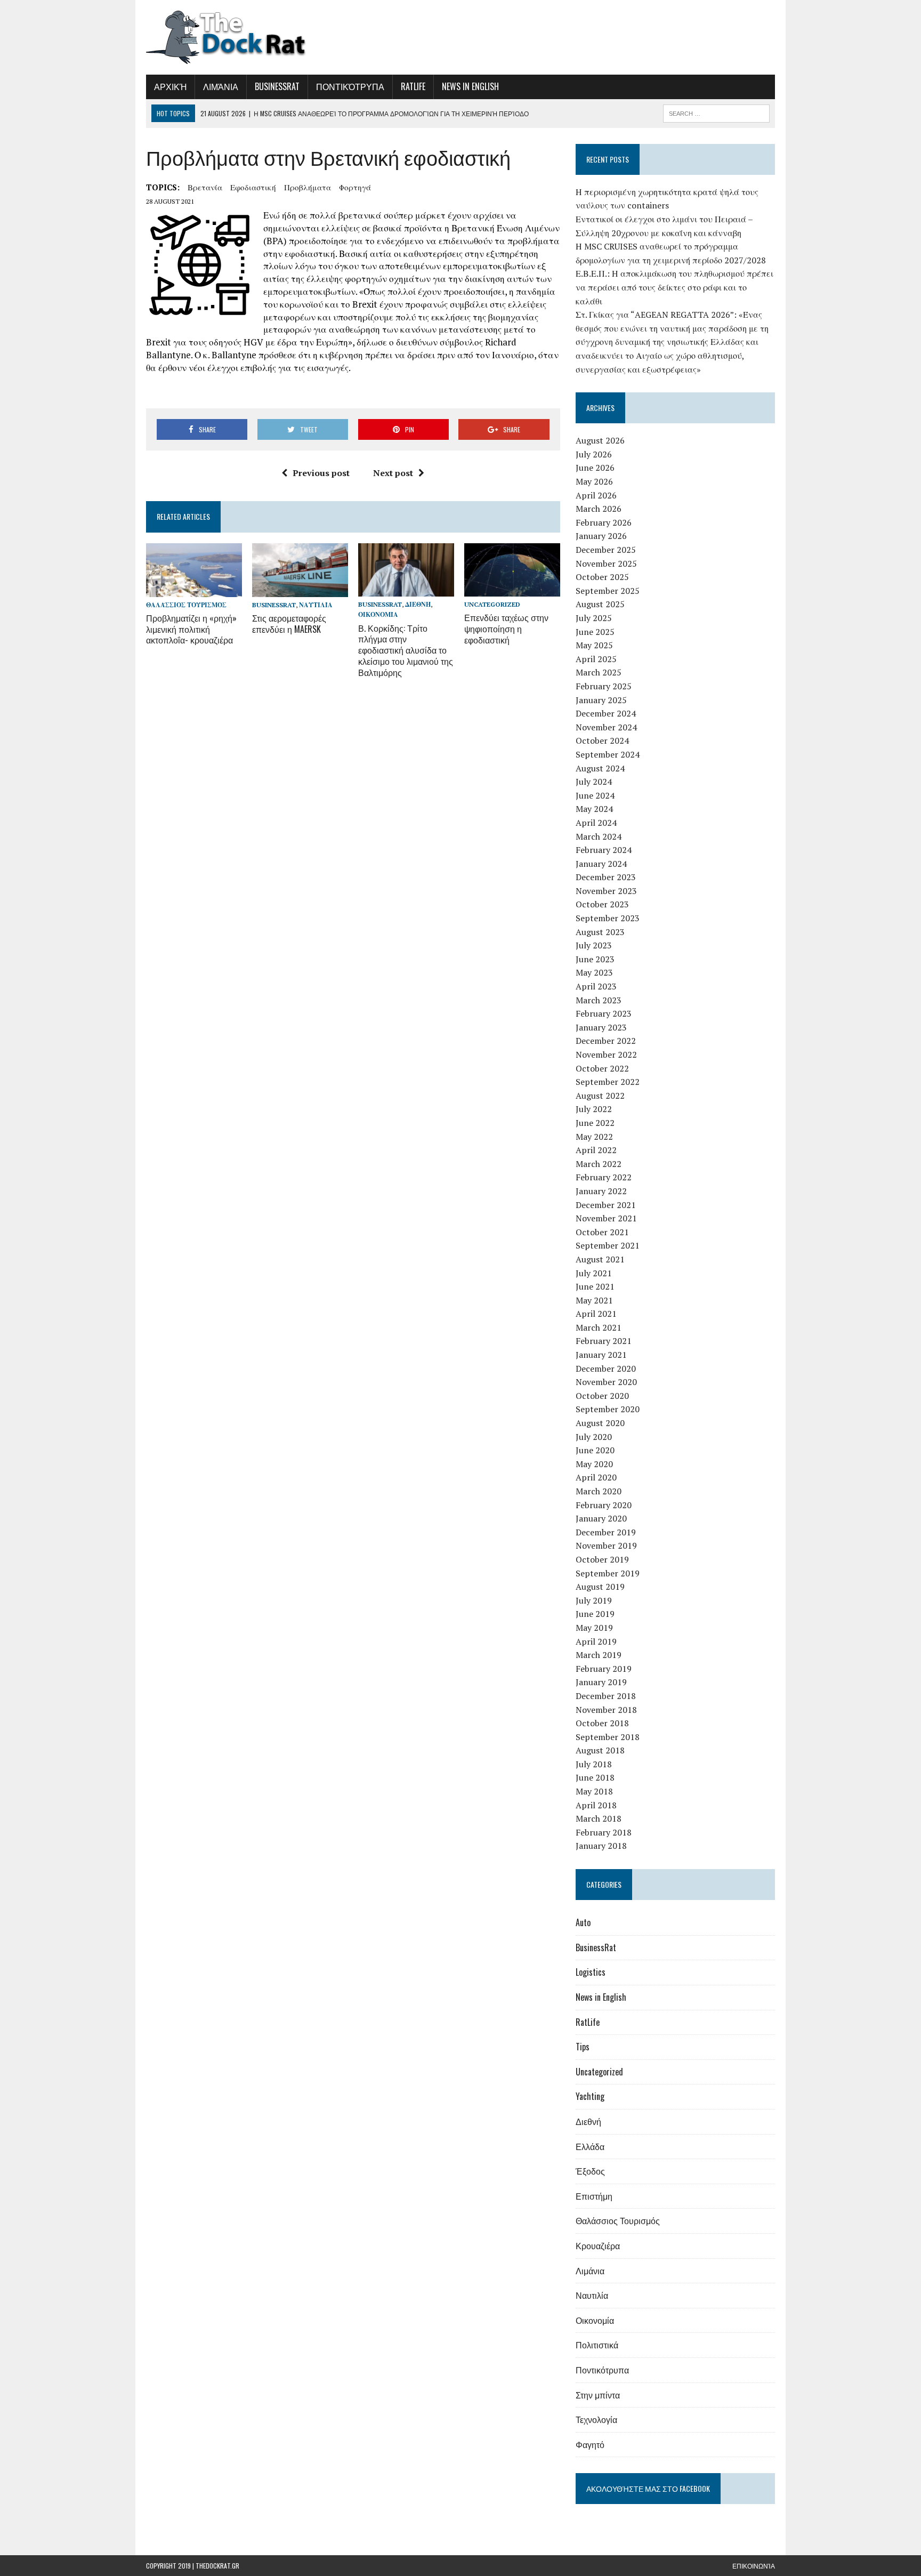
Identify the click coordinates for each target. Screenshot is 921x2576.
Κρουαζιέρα (598, 2245)
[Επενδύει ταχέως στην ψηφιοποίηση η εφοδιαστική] (512, 590)
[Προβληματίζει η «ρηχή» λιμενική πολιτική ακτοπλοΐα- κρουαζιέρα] (194, 590)
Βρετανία (205, 187)
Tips (583, 2047)
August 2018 (600, 1750)
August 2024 (600, 768)
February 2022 (604, 1177)
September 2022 (608, 1082)
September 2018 (608, 1737)
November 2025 (606, 563)
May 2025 (594, 645)
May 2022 (594, 1137)
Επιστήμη (594, 2196)
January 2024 (601, 864)
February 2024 (604, 850)
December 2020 (606, 1368)
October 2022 (602, 1068)
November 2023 (606, 891)
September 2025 (608, 591)
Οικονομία (378, 614)
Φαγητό (590, 2444)
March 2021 (599, 1327)
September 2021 (608, 1245)
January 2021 (601, 1355)
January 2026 (601, 536)
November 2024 (606, 727)
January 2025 (601, 700)
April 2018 (596, 1805)
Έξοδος (590, 2171)
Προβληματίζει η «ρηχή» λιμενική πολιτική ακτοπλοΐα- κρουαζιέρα (191, 629)
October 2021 (602, 1232)
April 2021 (596, 1314)
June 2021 (595, 1286)
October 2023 (602, 904)
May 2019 (594, 1628)
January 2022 (601, 1191)
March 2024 (599, 836)
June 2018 (595, 1777)
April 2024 (596, 823)
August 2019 (600, 1587)
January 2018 (601, 1846)
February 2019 (604, 1669)
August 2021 (600, 1259)
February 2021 (604, 1341)
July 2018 (594, 1764)
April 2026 (596, 495)
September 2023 (608, 918)
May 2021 (594, 1300)
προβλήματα (308, 187)
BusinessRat (277, 86)
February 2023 (604, 1013)
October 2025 (602, 577)
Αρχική (170, 86)
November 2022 (606, 1054)
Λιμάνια (221, 86)
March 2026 (599, 509)
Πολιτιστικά (597, 2345)
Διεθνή (418, 604)
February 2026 (604, 522)
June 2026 (595, 468)
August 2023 (600, 932)
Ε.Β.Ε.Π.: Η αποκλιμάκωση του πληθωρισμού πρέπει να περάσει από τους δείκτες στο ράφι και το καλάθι (674, 287)
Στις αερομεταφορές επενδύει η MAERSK (289, 623)
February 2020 (604, 1505)
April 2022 (596, 1150)
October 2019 (602, 1559)
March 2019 (599, 1655)
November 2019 (606, 1545)
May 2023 (594, 972)
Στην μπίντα (598, 2395)
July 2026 (594, 454)
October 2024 (602, 740)
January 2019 (601, 1682)
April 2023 (596, 986)
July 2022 (594, 1109)
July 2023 (594, 945)
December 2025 (606, 550)
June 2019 (595, 1614)
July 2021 (594, 1273)
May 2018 (594, 1791)
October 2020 (602, 1396)
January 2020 (601, 1518)
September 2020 (608, 1409)
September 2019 (608, 1573)
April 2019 (596, 1641)
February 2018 (604, 1832)
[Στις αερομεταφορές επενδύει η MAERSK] (300, 590)
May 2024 (594, 809)
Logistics (591, 1972)
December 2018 (606, 1696)
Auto (583, 1922)
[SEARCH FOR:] (716, 112)
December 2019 (606, 1532)
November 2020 (606, 1382)
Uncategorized (492, 604)
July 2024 (594, 782)
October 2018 (602, 1723)
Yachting (590, 2096)
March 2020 (599, 1491)
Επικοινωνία (754, 2566)
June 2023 (595, 959)
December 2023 (606, 877)
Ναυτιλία (316, 605)
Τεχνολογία (596, 2419)
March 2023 (599, 1000)
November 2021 (606, 1218)
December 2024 (606, 713)
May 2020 (594, 1464)
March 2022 (599, 1164)
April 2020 (596, 1477)
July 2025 (594, 618)
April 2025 (596, 659)
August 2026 (600, 440)
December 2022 (606, 1041)
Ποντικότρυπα (350, 86)
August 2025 (600, 604)
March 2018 (599, 1818)
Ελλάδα (590, 2146)
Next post (393, 473)
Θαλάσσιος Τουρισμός (186, 605)
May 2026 (594, 481)
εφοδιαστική (253, 187)
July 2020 (594, 1437)
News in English (470, 86)
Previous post (321, 473)
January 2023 (601, 1027)
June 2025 (595, 632)
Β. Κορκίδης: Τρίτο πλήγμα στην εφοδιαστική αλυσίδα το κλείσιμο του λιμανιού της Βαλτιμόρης (406, 650)
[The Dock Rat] (246, 37)
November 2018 (606, 1710)
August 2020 (600, 1423)
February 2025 (604, 686)
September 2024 (608, 754)
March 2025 (599, 672)
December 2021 (606, 1205)
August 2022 (600, 1096)
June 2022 (595, 1123)
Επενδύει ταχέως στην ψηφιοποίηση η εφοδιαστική (506, 629)
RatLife (413, 86)
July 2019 (594, 1600)
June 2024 (595, 795)
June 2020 (595, 1450)
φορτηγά (355, 187)
